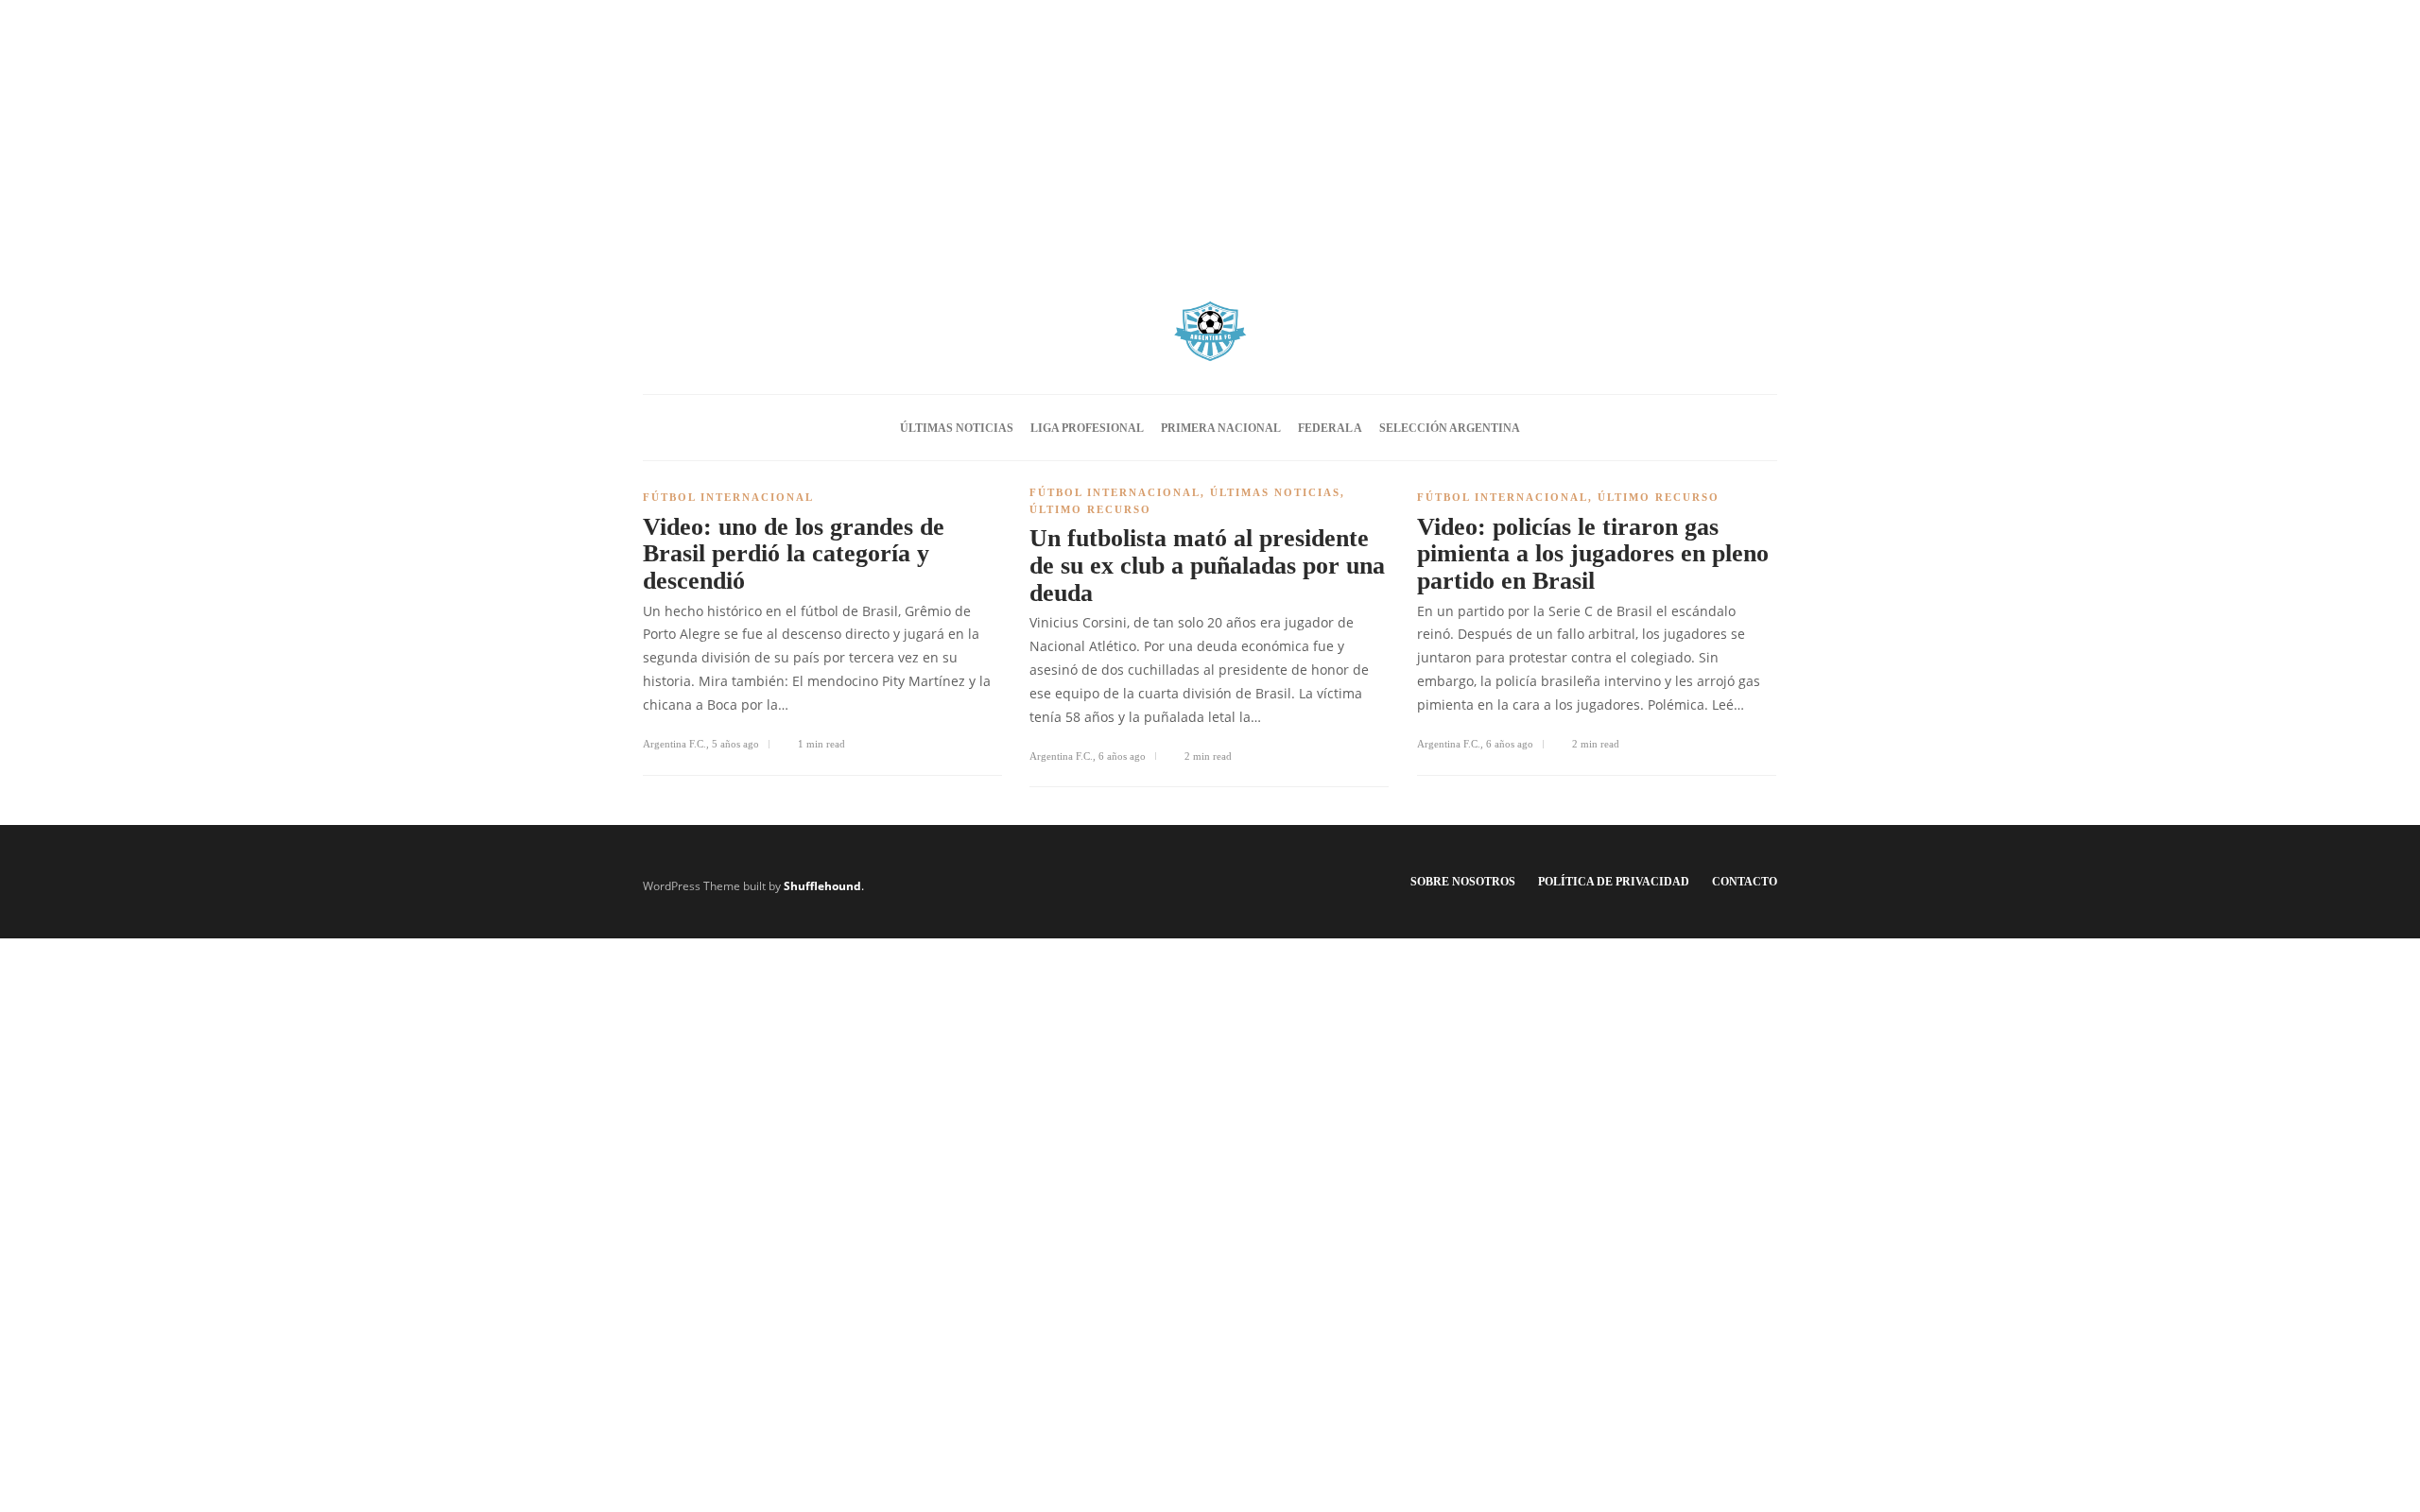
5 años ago (735, 744)
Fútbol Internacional (728, 497)
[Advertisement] (1210, 132)
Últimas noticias (957, 428)
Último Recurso (1090, 509)
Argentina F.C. (674, 744)
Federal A (1330, 428)
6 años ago (1122, 756)
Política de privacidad (1614, 882)
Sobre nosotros (1463, 882)
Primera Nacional (1221, 428)
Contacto (1745, 882)
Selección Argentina (1450, 428)
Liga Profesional (1087, 428)
